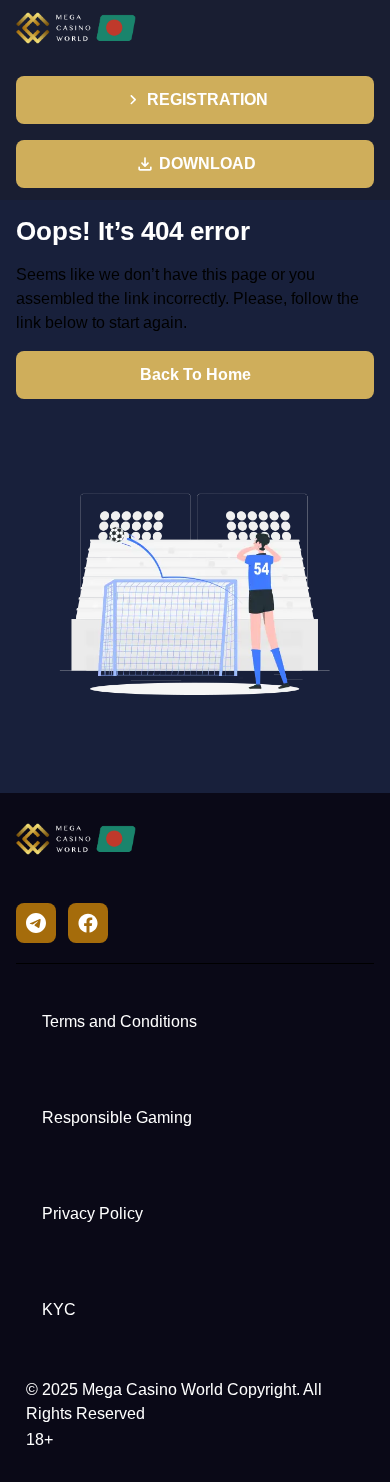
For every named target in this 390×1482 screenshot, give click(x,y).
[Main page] (76, 28)
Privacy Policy (92, 1213)
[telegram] (36, 923)
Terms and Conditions (119, 1021)
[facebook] (88, 923)
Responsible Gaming (117, 1117)
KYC (59, 1309)
